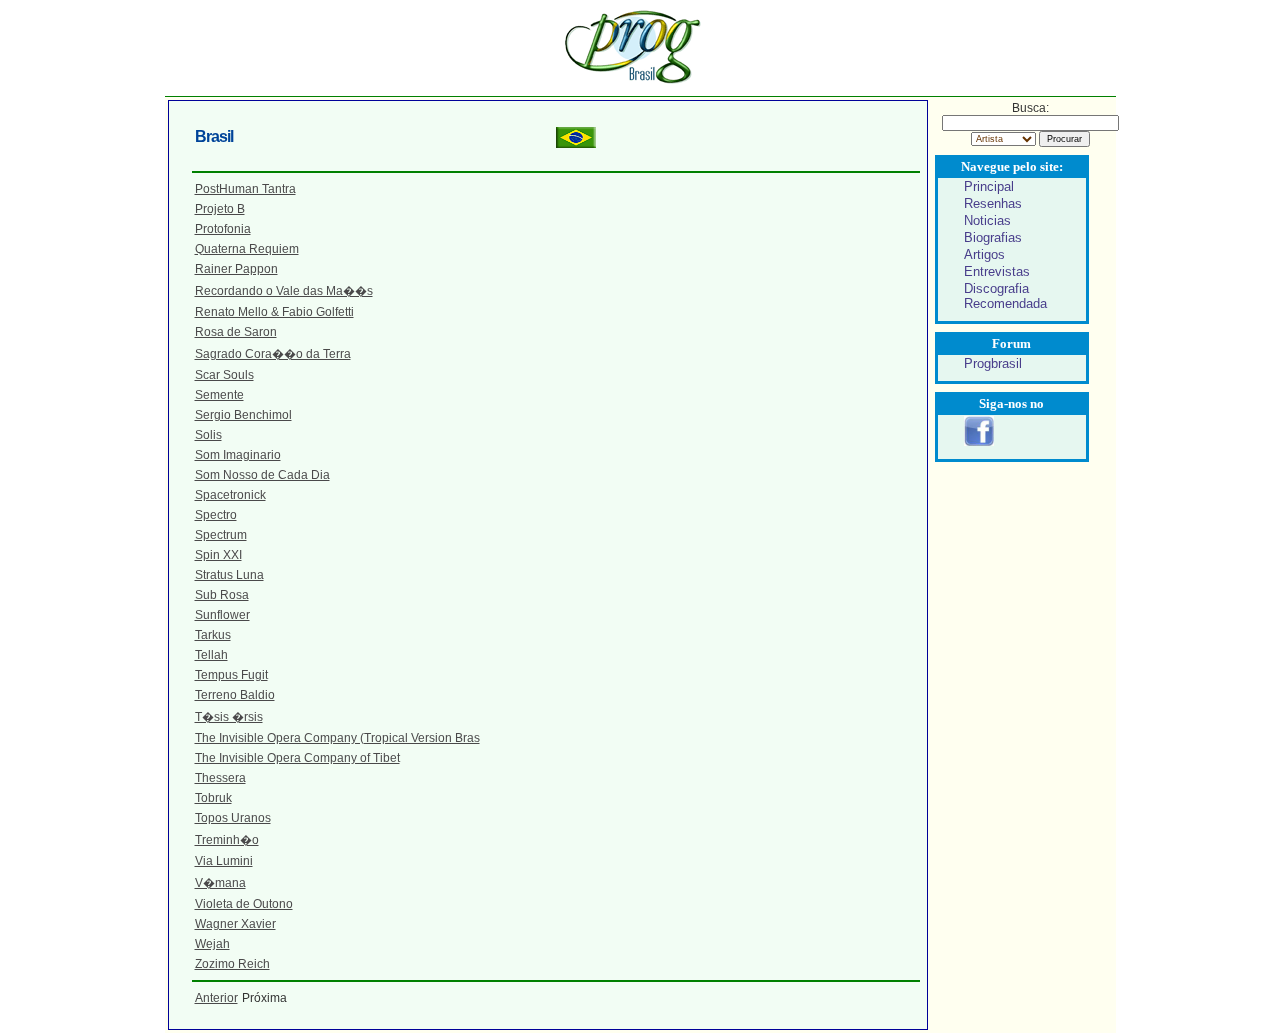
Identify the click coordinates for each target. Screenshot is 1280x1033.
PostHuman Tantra (245, 189)
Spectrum (221, 535)
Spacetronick (230, 495)
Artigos (984, 254)
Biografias (993, 237)
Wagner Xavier (235, 924)
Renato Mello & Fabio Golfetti (274, 312)
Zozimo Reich (232, 964)
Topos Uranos (233, 818)
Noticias (987, 220)
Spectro (216, 515)
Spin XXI (218, 555)
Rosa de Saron (236, 332)
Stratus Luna (229, 575)
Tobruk (213, 798)
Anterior (216, 998)
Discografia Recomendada (1005, 296)
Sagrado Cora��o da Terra (273, 354)
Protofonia (223, 229)
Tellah (211, 655)
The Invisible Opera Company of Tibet (297, 758)
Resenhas (993, 203)
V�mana (220, 883)
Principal (989, 186)
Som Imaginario (238, 455)
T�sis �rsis (229, 717)
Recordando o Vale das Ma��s (284, 291)
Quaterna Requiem (247, 249)
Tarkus (213, 635)
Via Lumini (224, 861)
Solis (208, 435)
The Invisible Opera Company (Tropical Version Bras (337, 738)
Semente (219, 395)
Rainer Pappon (236, 269)
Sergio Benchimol (243, 415)
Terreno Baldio (235, 695)
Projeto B (220, 209)
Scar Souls (224, 375)
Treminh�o (227, 840)
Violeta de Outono (244, 904)
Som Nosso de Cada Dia (262, 475)
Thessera (220, 778)
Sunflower (222, 615)
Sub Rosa (222, 595)
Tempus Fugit (231, 675)
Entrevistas (997, 271)
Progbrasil (993, 363)
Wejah (212, 944)
